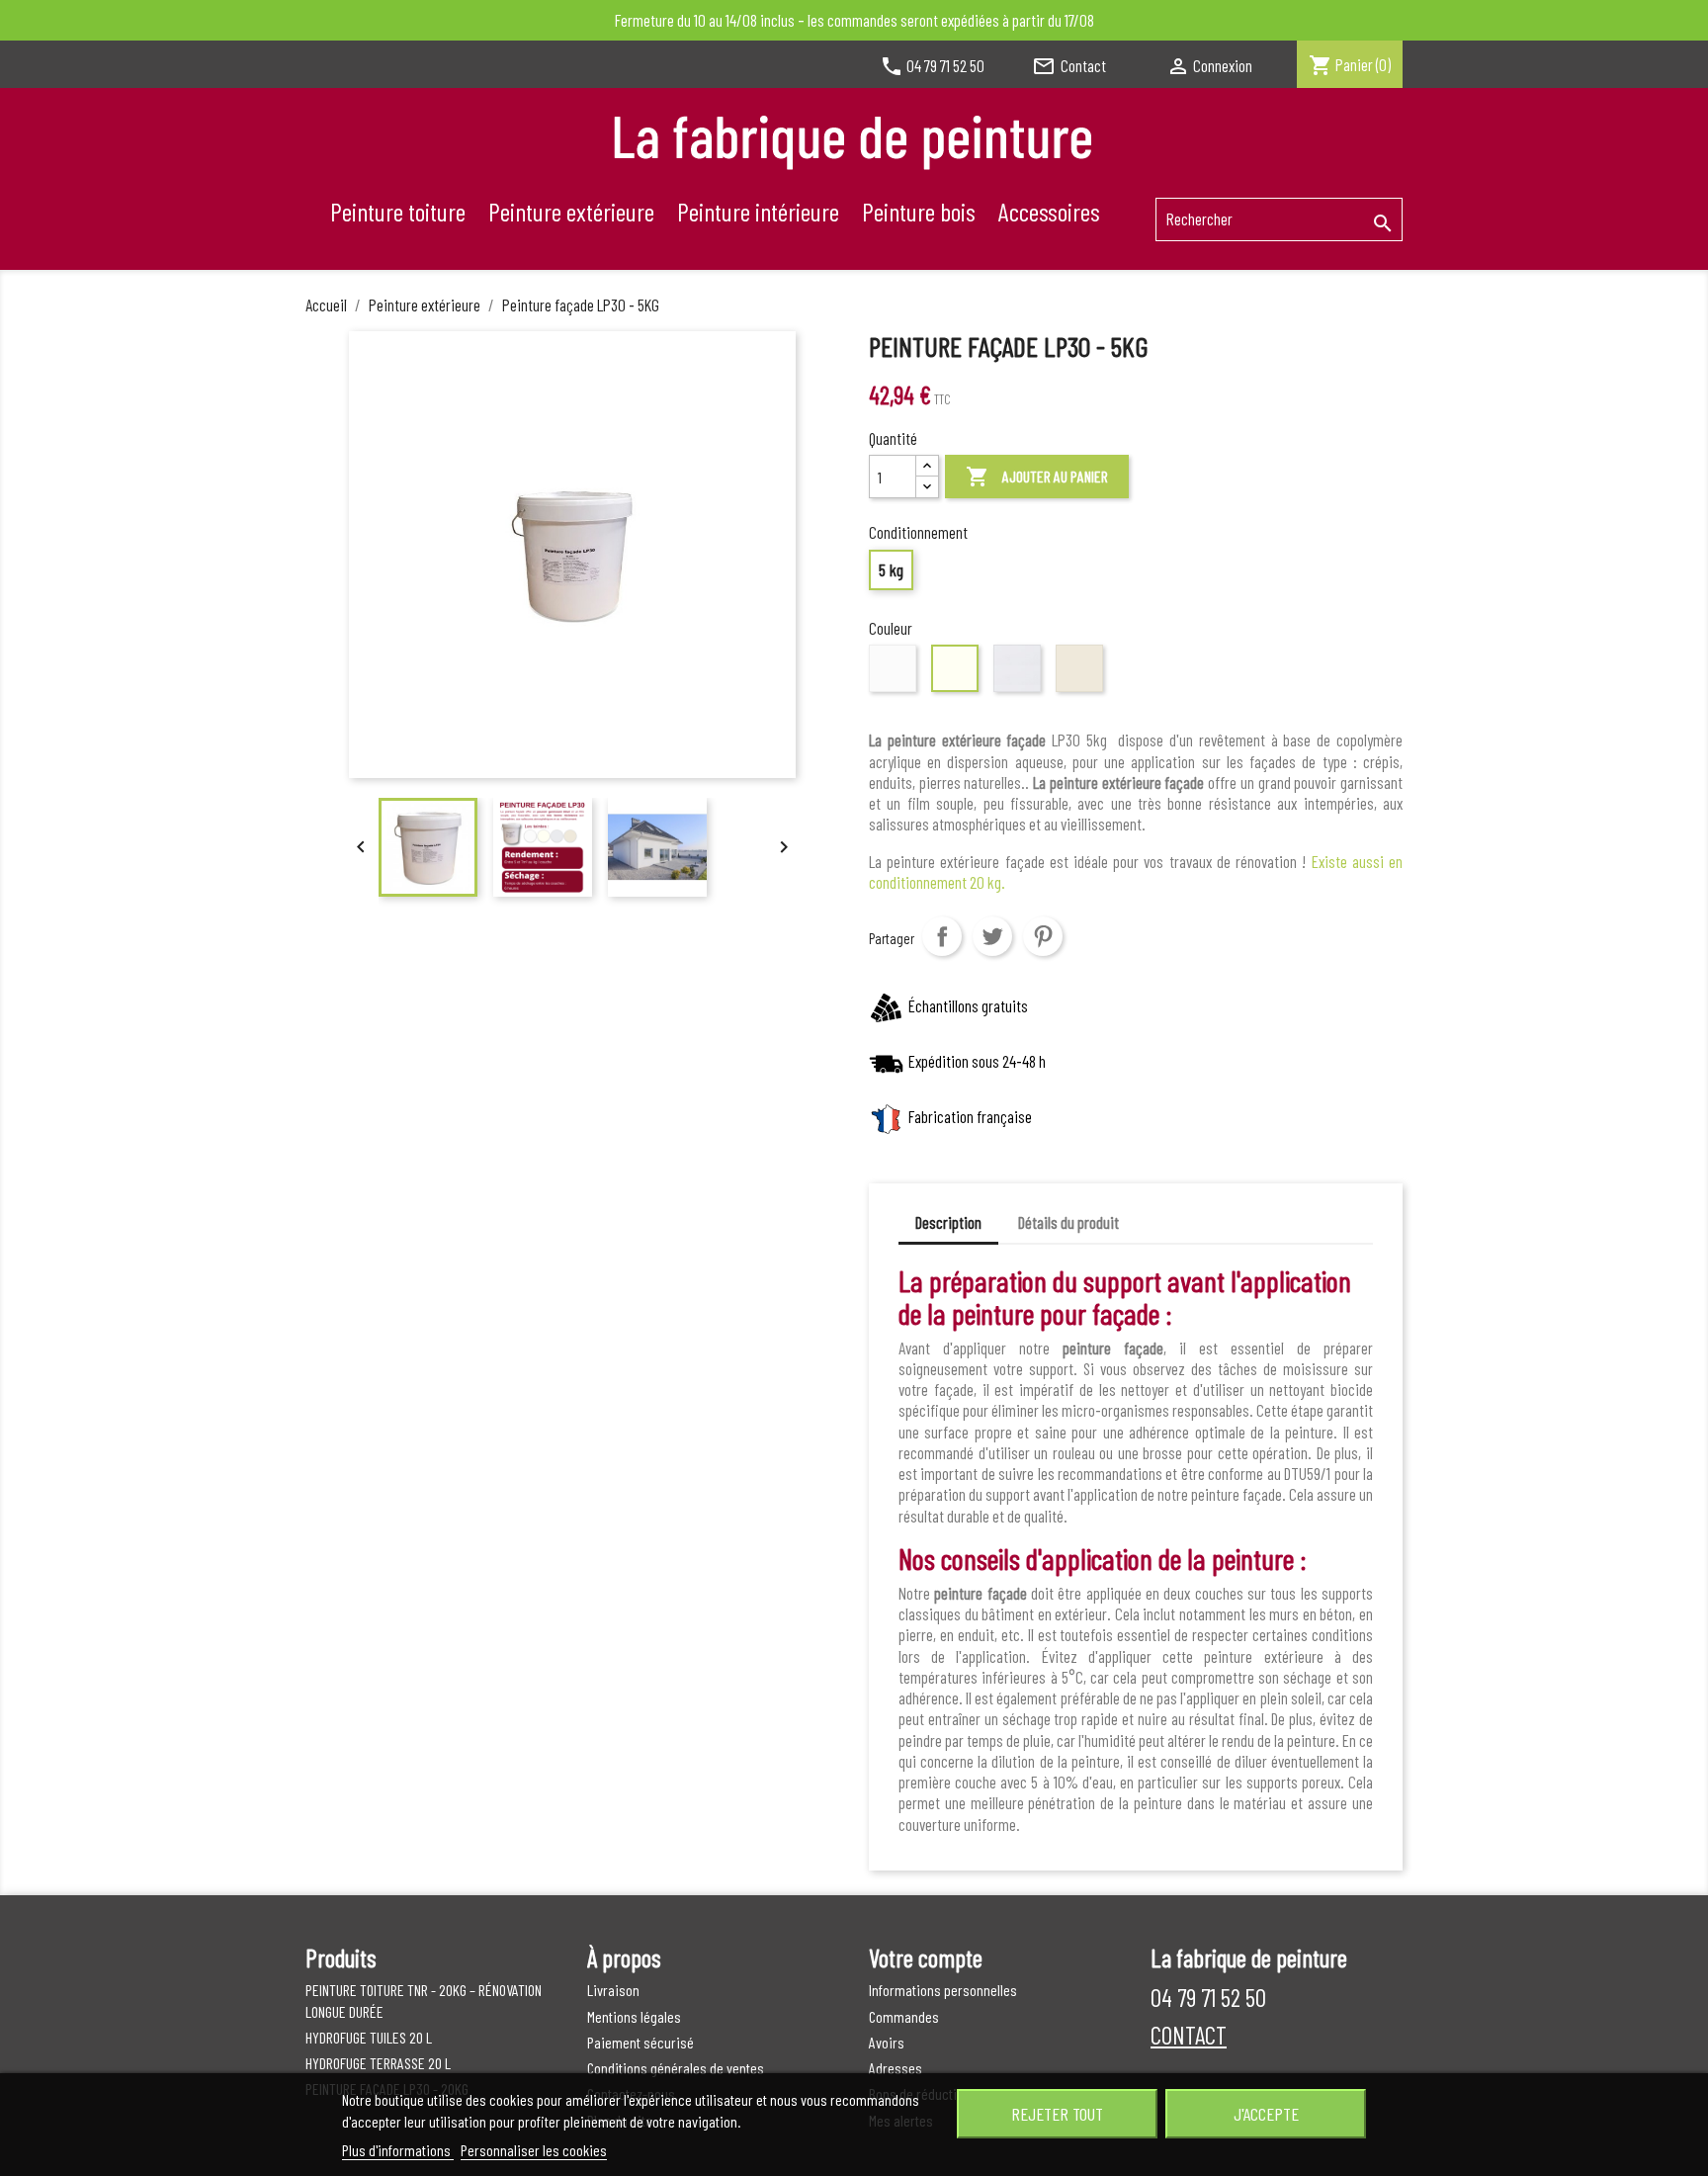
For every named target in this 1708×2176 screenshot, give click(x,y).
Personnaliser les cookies (534, 2150)
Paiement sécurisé (640, 2042)
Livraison (613, 1990)
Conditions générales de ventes (676, 2068)
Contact (1069, 65)
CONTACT (1189, 2035)
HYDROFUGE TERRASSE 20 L (378, 2063)
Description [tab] (948, 1222)
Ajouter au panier (1037, 477)
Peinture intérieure (758, 212)
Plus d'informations (398, 2150)
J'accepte (1266, 2114)
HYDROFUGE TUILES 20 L (369, 2037)
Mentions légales (634, 2016)
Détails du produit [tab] (1068, 1222)
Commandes (904, 2016)
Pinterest (1043, 936)
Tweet (992, 936)
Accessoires (1049, 212)
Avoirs (887, 2042)
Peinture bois (919, 212)
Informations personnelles (943, 1990)
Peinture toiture (398, 212)
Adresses (896, 2068)
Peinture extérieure (571, 212)
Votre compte (926, 1958)
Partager (942, 936)
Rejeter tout (1057, 2114)
